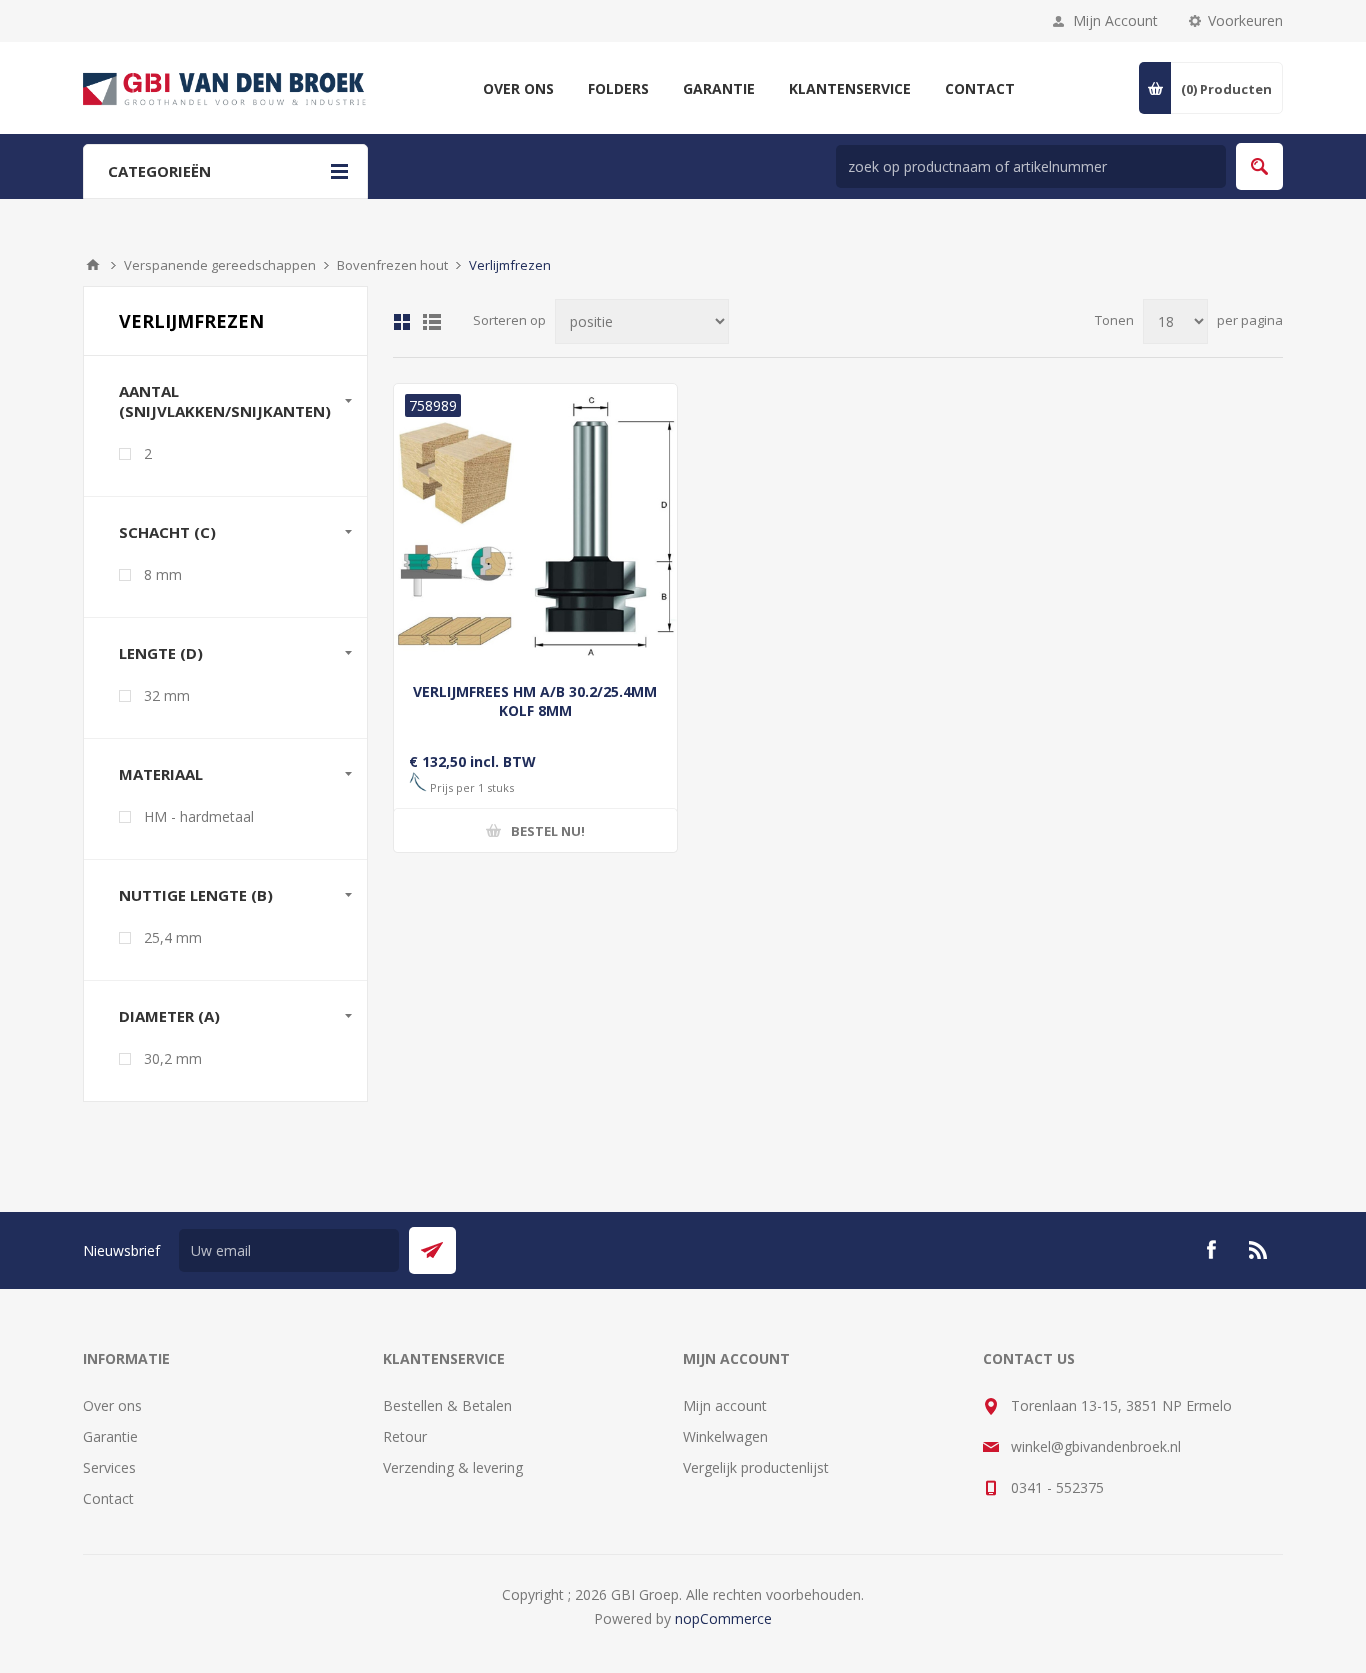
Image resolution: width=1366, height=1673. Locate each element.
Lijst (432, 322)
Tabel (402, 322)
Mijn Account (1115, 20)
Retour (405, 1436)
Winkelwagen (725, 1436)
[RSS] (1259, 1250)
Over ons (112, 1405)
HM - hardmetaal (199, 816)
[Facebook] (1211, 1250)
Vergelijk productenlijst (756, 1467)
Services (109, 1467)
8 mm (163, 574)
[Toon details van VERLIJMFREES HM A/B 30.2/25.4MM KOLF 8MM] (535, 525)
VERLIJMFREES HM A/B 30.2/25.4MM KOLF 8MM (535, 701)
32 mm (167, 695)
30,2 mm (173, 1058)
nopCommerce (723, 1618)
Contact (108, 1498)
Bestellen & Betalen (447, 1405)
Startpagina (93, 265)
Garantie (110, 1436)
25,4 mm (173, 937)
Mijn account (725, 1405)
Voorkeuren (1245, 20)
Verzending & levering (453, 1467)
